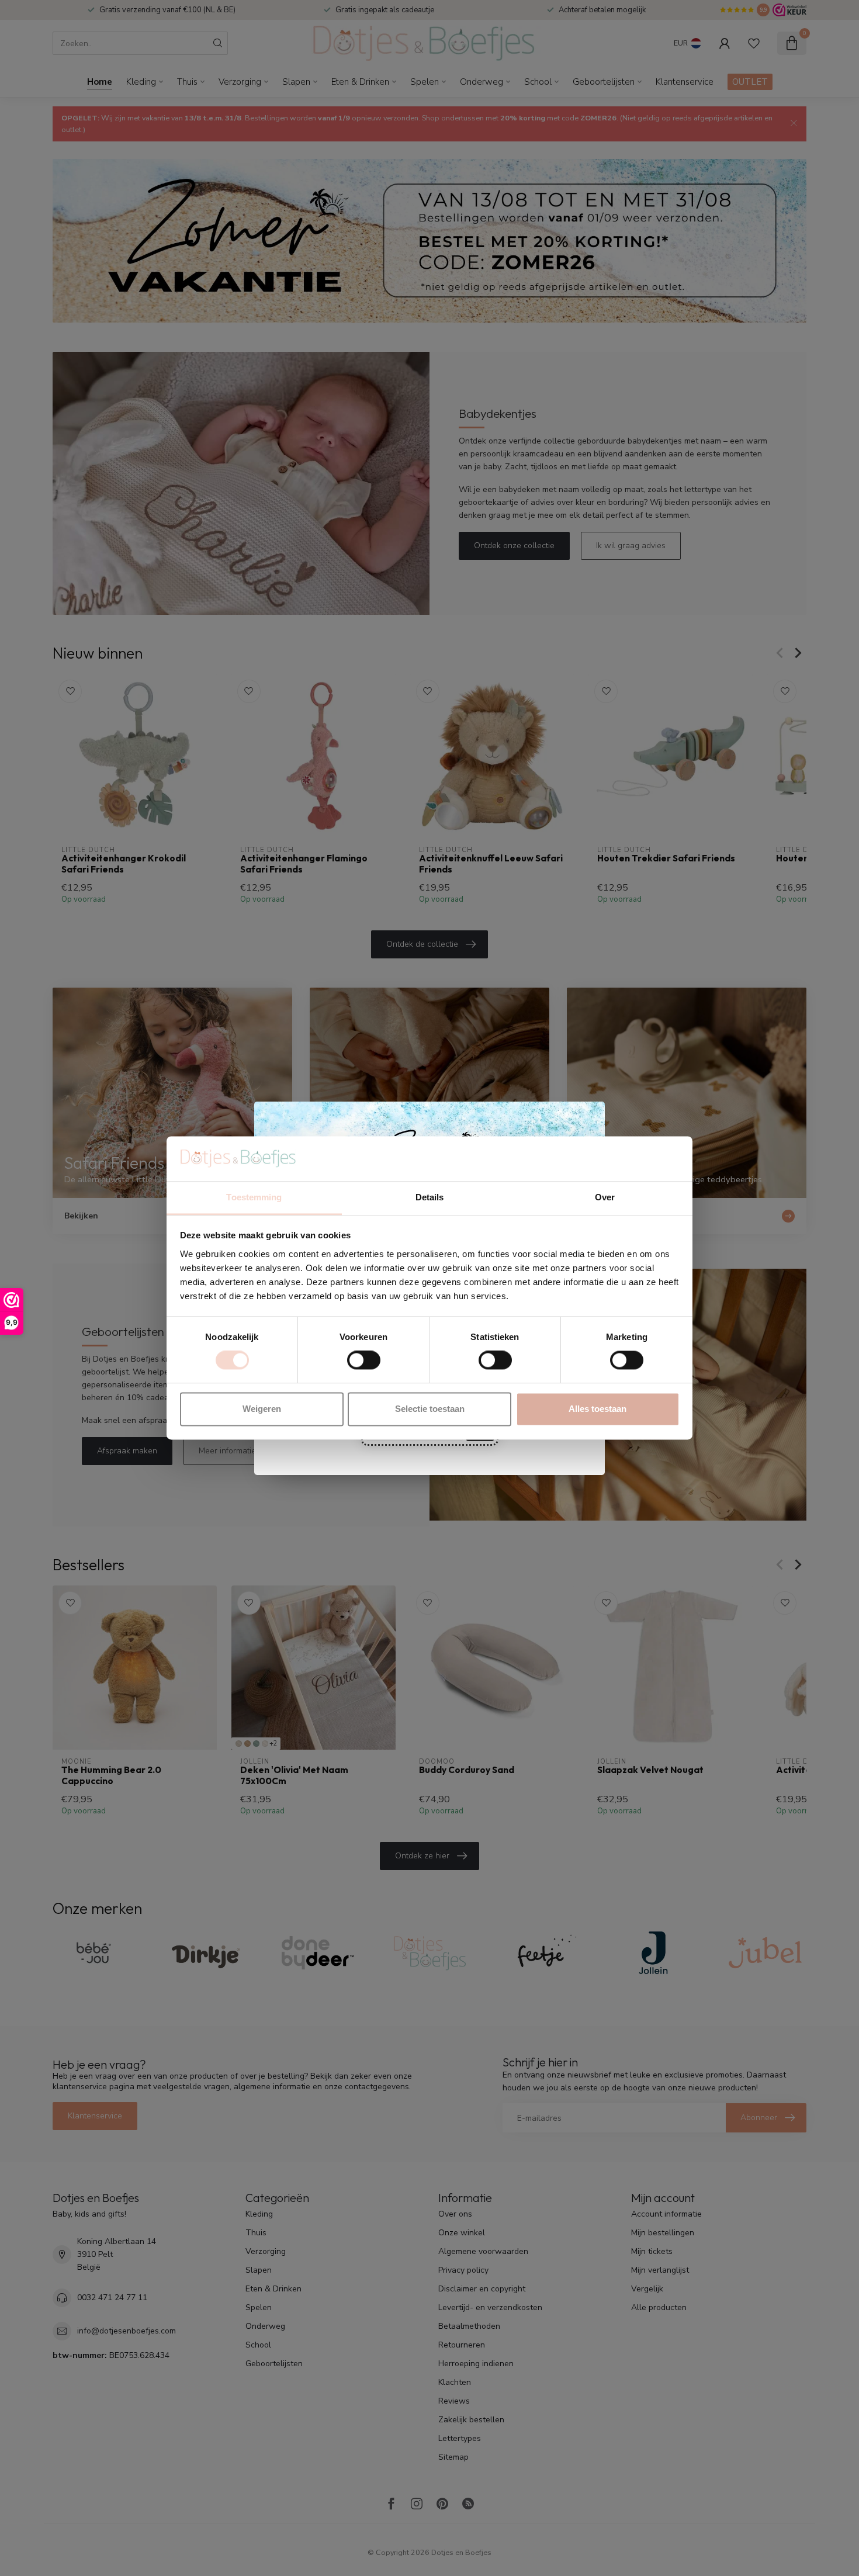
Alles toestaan (598, 1409)
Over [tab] (605, 1197)
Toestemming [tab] (254, 1197)
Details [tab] (430, 1197)
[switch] (364, 1360)
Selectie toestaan (430, 1409)
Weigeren (262, 1409)
